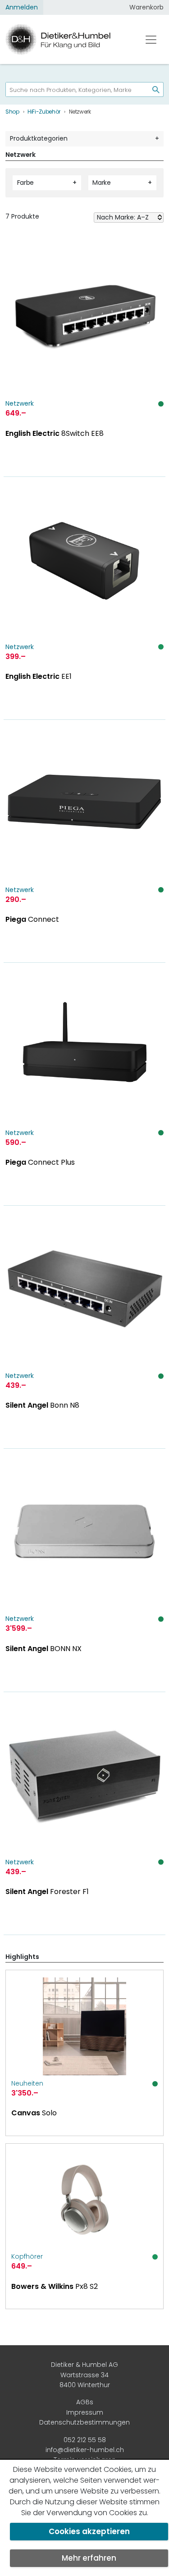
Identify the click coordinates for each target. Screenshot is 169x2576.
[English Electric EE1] (84, 598)
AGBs (85, 2402)
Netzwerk (20, 403)
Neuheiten (27, 2083)
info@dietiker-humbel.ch (85, 2450)
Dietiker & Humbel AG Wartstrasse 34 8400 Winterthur (84, 2375)
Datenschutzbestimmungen (84, 2422)
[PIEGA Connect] (84, 841)
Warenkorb (146, 7)
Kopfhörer (27, 2256)
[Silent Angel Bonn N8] (84, 1327)
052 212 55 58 (85, 2440)
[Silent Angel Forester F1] (84, 1814)
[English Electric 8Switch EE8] (84, 355)
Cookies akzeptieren (89, 2531)
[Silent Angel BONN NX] (84, 1570)
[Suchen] (152, 89)
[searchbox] (74, 89)
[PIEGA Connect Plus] (84, 1084)
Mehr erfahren (89, 2558)
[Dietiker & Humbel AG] (66, 39)
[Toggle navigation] (151, 40)
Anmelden (22, 7)
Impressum (85, 2412)
